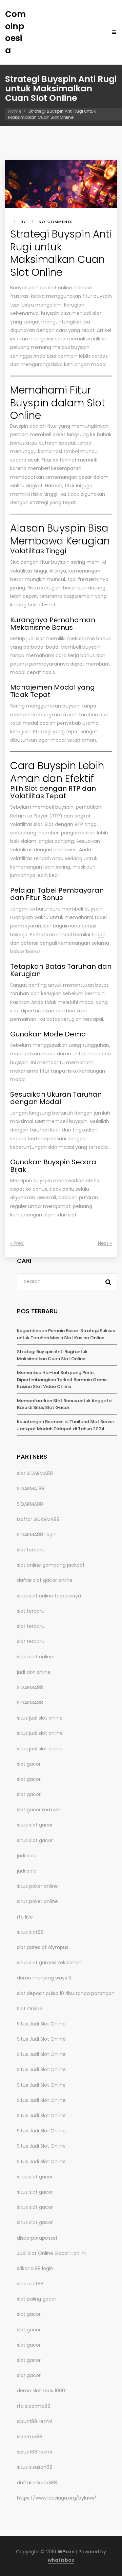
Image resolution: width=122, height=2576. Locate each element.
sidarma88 (30, 2437)
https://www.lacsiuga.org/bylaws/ (57, 2498)
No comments (56, 222)
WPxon (66, 2552)
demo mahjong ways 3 (44, 1978)
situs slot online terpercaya (49, 1596)
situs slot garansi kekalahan (49, 1963)
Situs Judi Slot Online (41, 2024)
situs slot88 (30, 1932)
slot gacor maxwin (39, 1810)
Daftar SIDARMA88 (38, 1519)
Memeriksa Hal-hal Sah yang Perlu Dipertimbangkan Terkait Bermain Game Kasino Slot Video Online (62, 1380)
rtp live (25, 1917)
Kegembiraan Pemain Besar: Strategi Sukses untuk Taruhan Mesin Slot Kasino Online (66, 1334)
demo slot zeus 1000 (41, 2391)
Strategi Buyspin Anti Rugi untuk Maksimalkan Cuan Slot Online (52, 1355)
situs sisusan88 (35, 2467)
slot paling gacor (37, 2299)
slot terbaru (31, 1550)
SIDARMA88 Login (37, 1535)
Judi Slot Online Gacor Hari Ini (51, 2253)
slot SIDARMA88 (35, 1473)
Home (15, 111)
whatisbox (61, 2560)
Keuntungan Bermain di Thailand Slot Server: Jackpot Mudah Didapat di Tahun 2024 (66, 1425)
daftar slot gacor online (45, 1580)
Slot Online (30, 2009)
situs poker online (37, 1886)
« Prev (17, 1243)
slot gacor (29, 1764)
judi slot (35, 639)
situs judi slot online (40, 1718)
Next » (105, 1243)
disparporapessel (37, 2238)
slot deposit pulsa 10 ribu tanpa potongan (66, 1993)
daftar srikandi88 (37, 2483)
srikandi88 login (35, 2268)
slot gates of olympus (43, 1947)
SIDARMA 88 (31, 1488)
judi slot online (34, 1672)
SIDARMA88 (30, 1504)
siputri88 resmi (34, 2421)
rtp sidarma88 (34, 2406)
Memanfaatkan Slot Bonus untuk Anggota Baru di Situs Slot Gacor (64, 1404)
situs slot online (35, 1657)
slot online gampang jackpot (51, 1565)
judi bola (27, 1856)
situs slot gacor (35, 1825)
